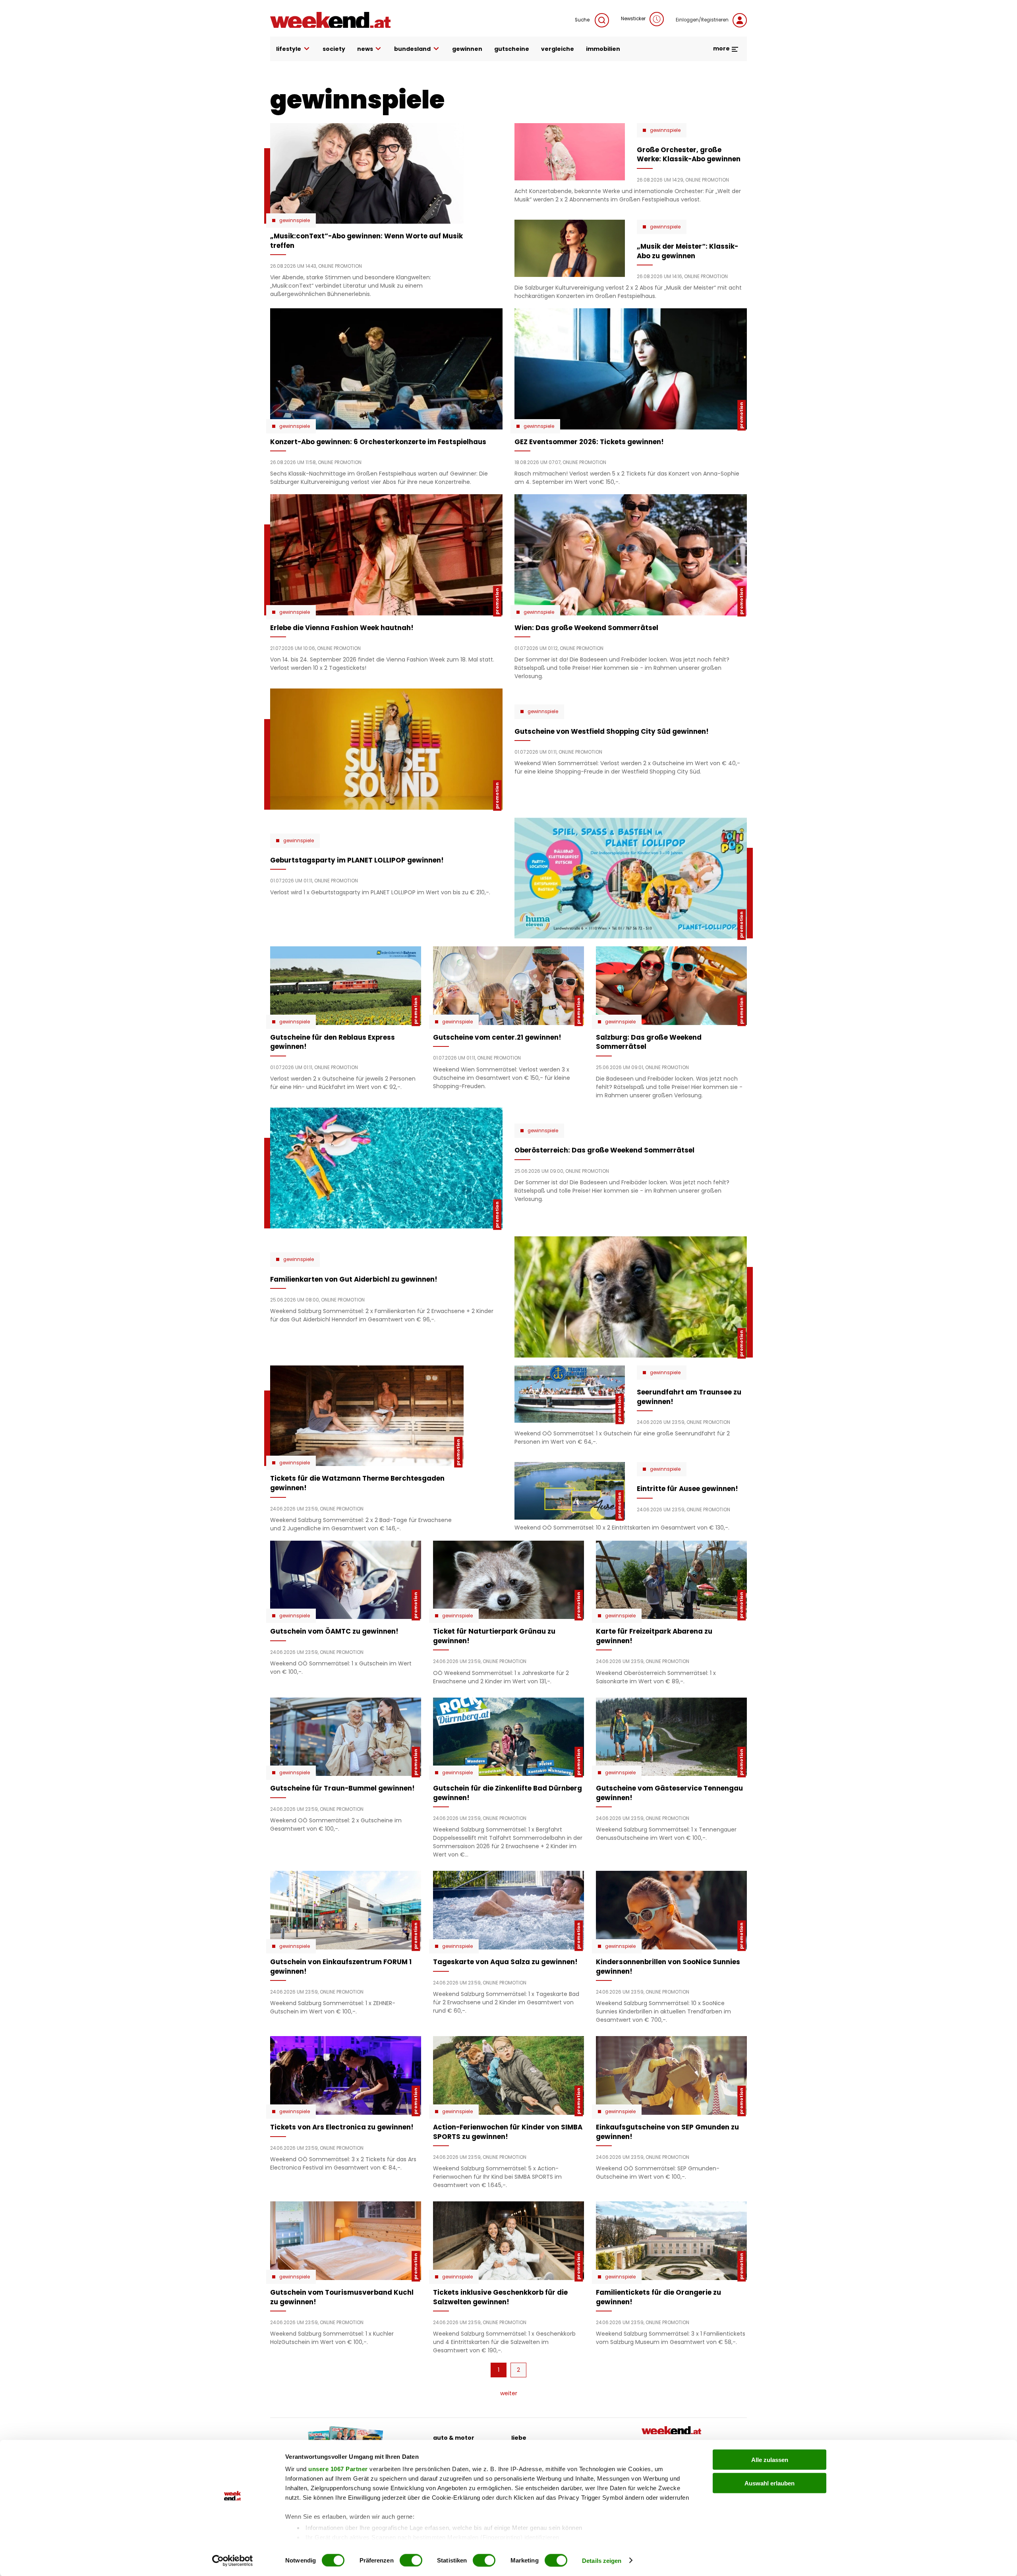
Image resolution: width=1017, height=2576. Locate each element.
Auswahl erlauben (770, 2483)
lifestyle (289, 49)
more (722, 48)
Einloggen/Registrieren (702, 20)
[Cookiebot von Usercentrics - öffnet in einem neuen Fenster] (233, 2561)
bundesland (412, 49)
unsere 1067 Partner (338, 2469)
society (334, 49)
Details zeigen (602, 2560)
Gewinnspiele (295, 220)
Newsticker (633, 19)
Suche (583, 20)
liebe (519, 2438)
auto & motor (454, 2438)
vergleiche (558, 49)
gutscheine (512, 49)
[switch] (411, 2560)
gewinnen (467, 49)
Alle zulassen (770, 2460)
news (365, 49)
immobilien (603, 49)
